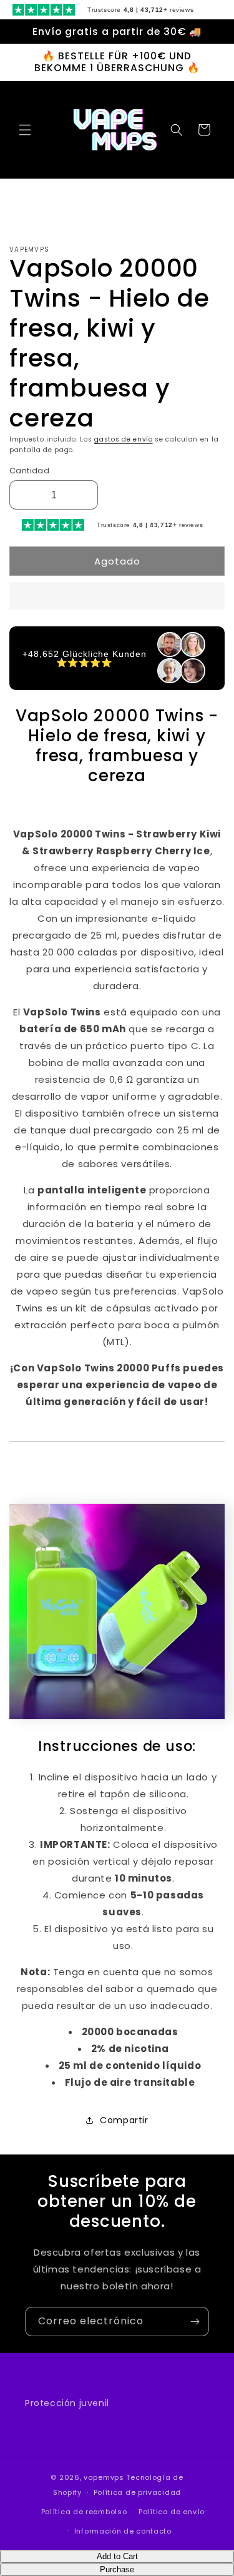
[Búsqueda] (177, 130)
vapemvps (104, 2477)
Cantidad (29, 471)
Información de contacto (123, 2531)
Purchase (117, 2569)
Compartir (124, 2120)
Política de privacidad (137, 2492)
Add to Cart (117, 2556)
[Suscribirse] (195, 2322)
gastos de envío (124, 439)
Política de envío (172, 2512)
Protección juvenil (67, 2403)
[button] (117, 596)
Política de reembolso (84, 2512)
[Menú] (25, 130)
